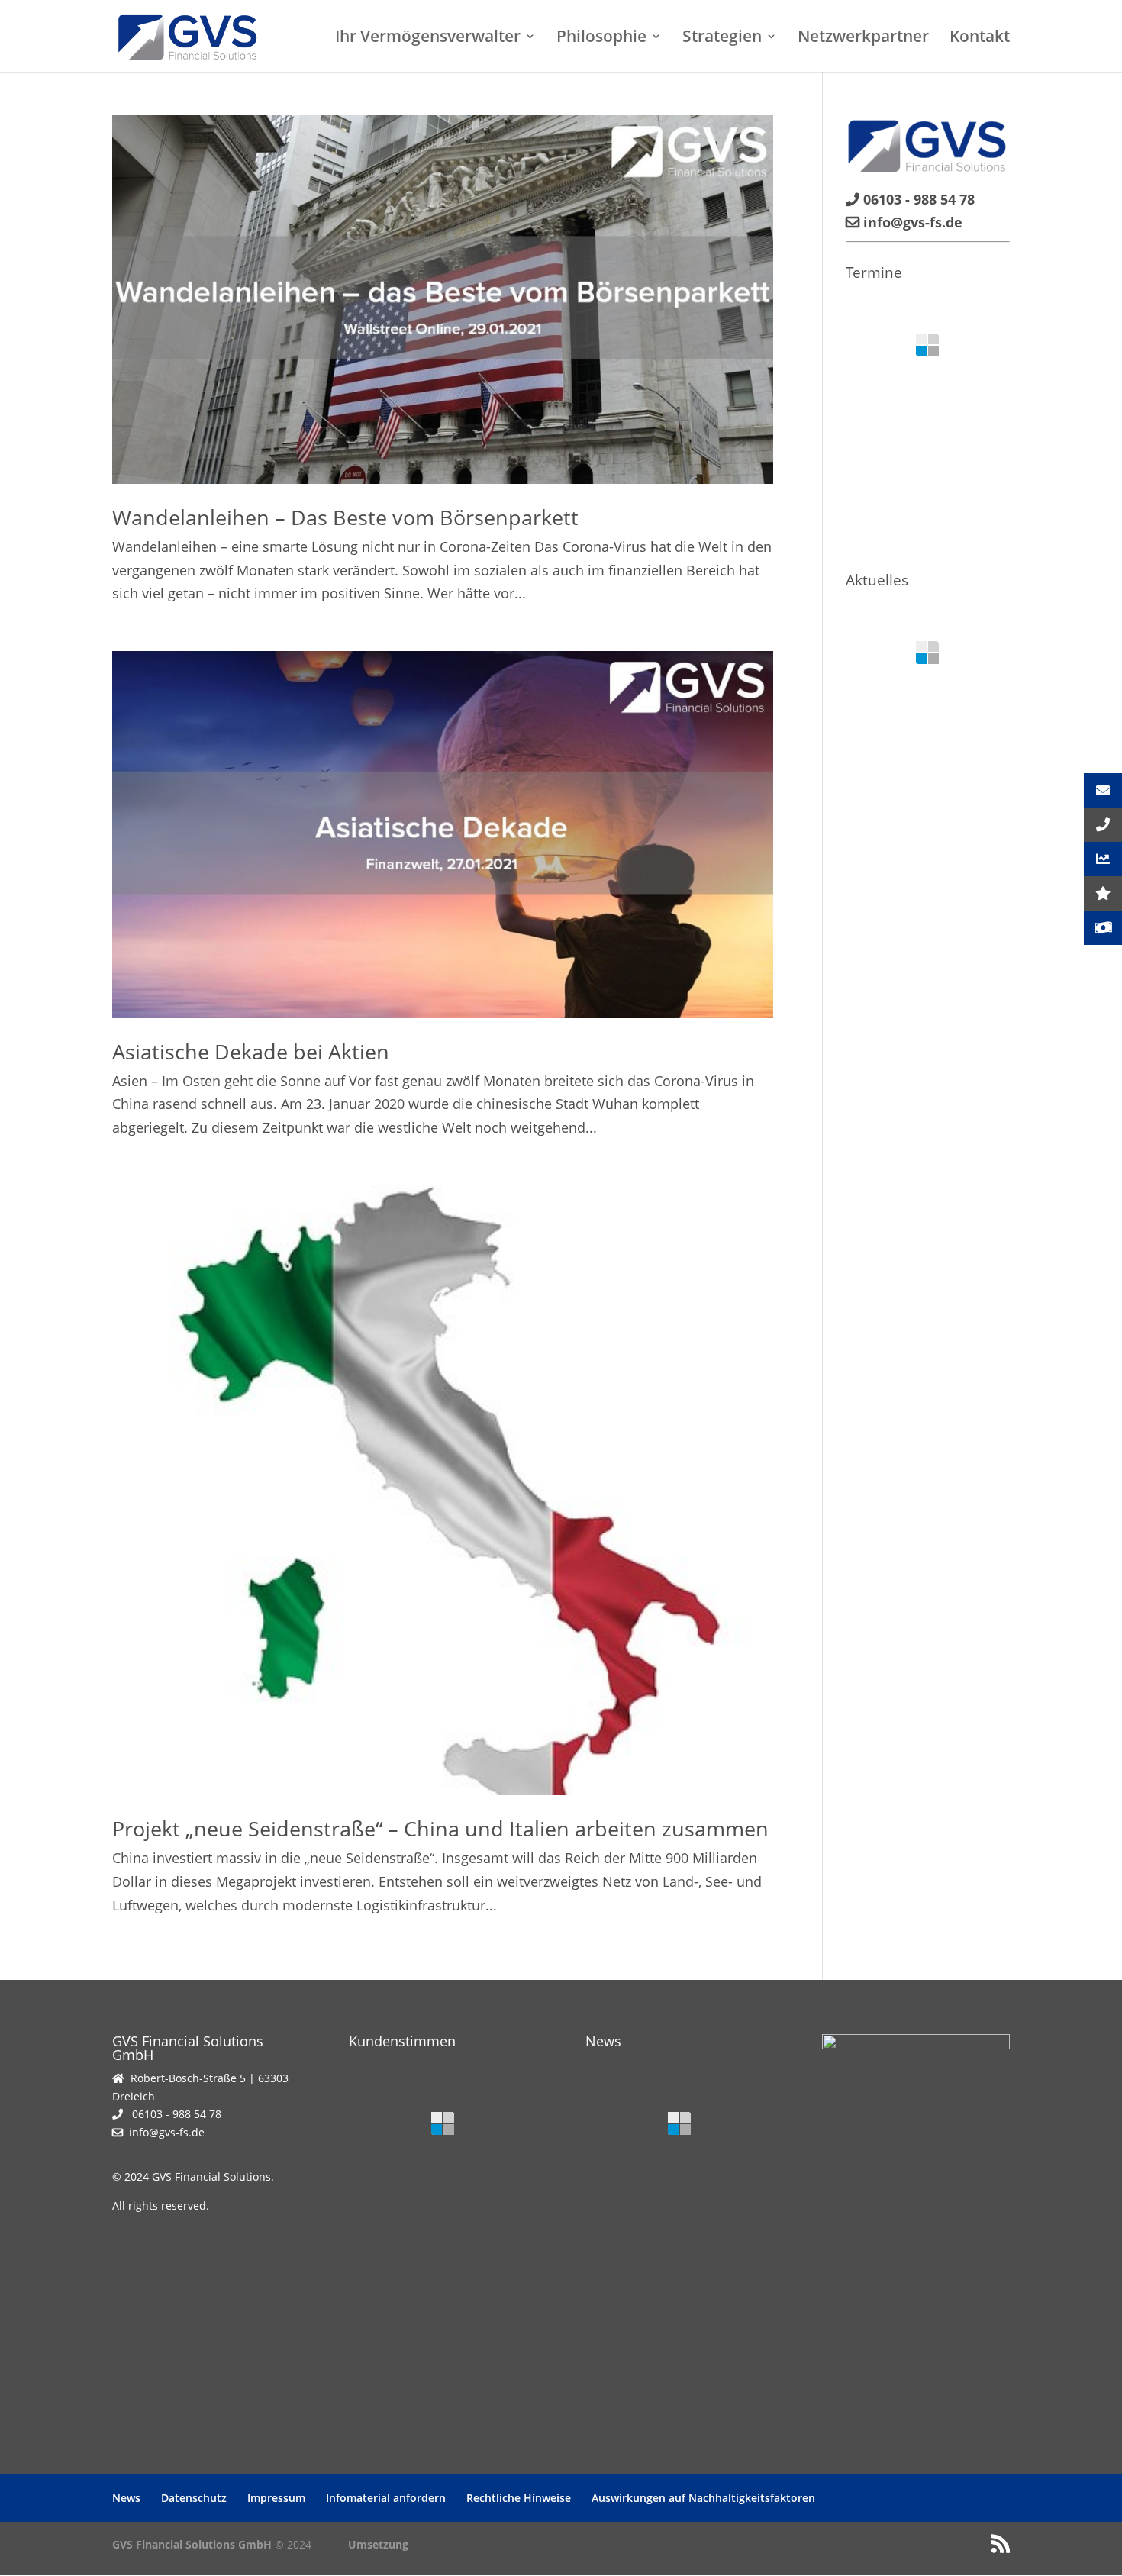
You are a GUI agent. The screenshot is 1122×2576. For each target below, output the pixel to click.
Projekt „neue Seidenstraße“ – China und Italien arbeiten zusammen (440, 1828)
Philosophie (601, 39)
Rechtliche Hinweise (519, 2498)
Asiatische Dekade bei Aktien (251, 1051)
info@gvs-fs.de (167, 2132)
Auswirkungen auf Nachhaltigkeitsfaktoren (703, 2498)
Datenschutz (194, 2498)
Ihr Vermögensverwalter (428, 39)
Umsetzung (378, 2544)
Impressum (276, 2498)
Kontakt (980, 39)
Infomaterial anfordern (386, 2498)
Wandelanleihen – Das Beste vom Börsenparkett (345, 517)
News (126, 2498)
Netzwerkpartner (863, 39)
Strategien (722, 39)
